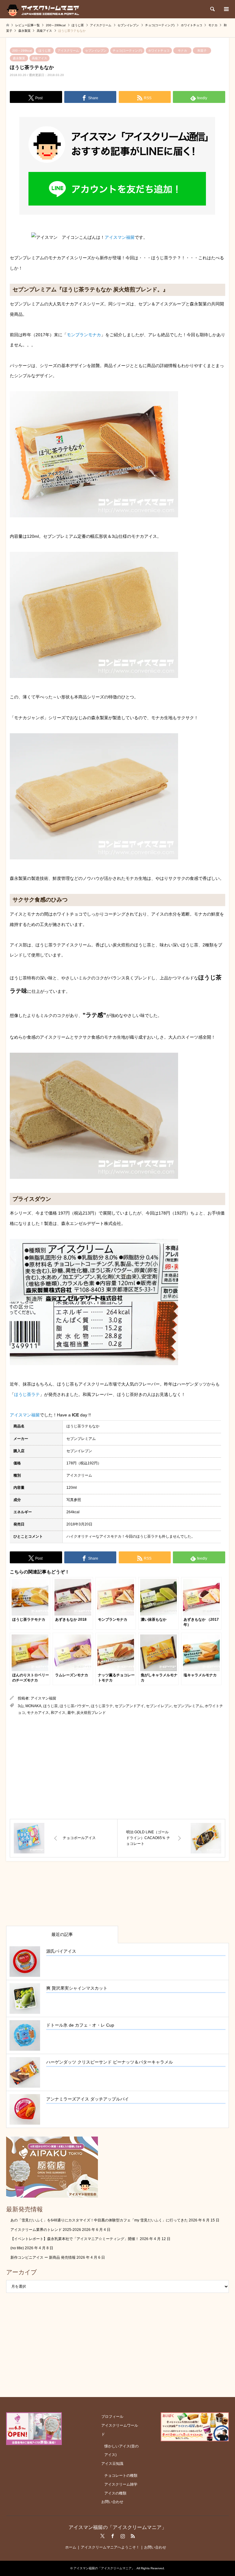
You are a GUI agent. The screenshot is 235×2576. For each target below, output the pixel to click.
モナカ (182, 51)
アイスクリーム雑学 (121, 2484)
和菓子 (202, 51)
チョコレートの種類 (121, 2476)
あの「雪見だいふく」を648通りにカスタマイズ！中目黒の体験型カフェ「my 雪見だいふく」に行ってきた (99, 2220)
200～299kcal (22, 51)
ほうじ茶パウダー (74, 1706)
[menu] (226, 9)
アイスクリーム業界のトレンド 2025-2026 (46, 2230)
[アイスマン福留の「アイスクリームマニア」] (45, 9)
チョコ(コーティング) (127, 51)
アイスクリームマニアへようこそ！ (110, 2547)
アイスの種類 (115, 2493)
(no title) (17, 2248)
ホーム (71, 2547)
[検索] (212, 9)
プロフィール (112, 2417)
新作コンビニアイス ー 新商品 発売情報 (43, 2257)
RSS (133, 2536)
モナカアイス (38, 1713)
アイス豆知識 (112, 2464)
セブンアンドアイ (129, 1706)
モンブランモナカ (84, 335)
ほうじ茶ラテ (27, 1394)
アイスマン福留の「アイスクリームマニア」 (117, 2527)
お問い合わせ (112, 2502)
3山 (21, 1706)
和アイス (58, 1713)
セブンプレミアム (188, 1706)
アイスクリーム (68, 51)
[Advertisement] (117, 1768)
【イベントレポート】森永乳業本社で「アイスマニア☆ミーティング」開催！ (75, 2239)
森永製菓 (19, 58)
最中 (71, 1713)
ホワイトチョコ (159, 51)
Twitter (103, 2536)
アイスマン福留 (120, 237)
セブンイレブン (96, 51)
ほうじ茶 (45, 51)
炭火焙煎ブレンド (91, 1713)
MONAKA (33, 1706)
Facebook (113, 2536)
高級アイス (39, 58)
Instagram (123, 2536)
